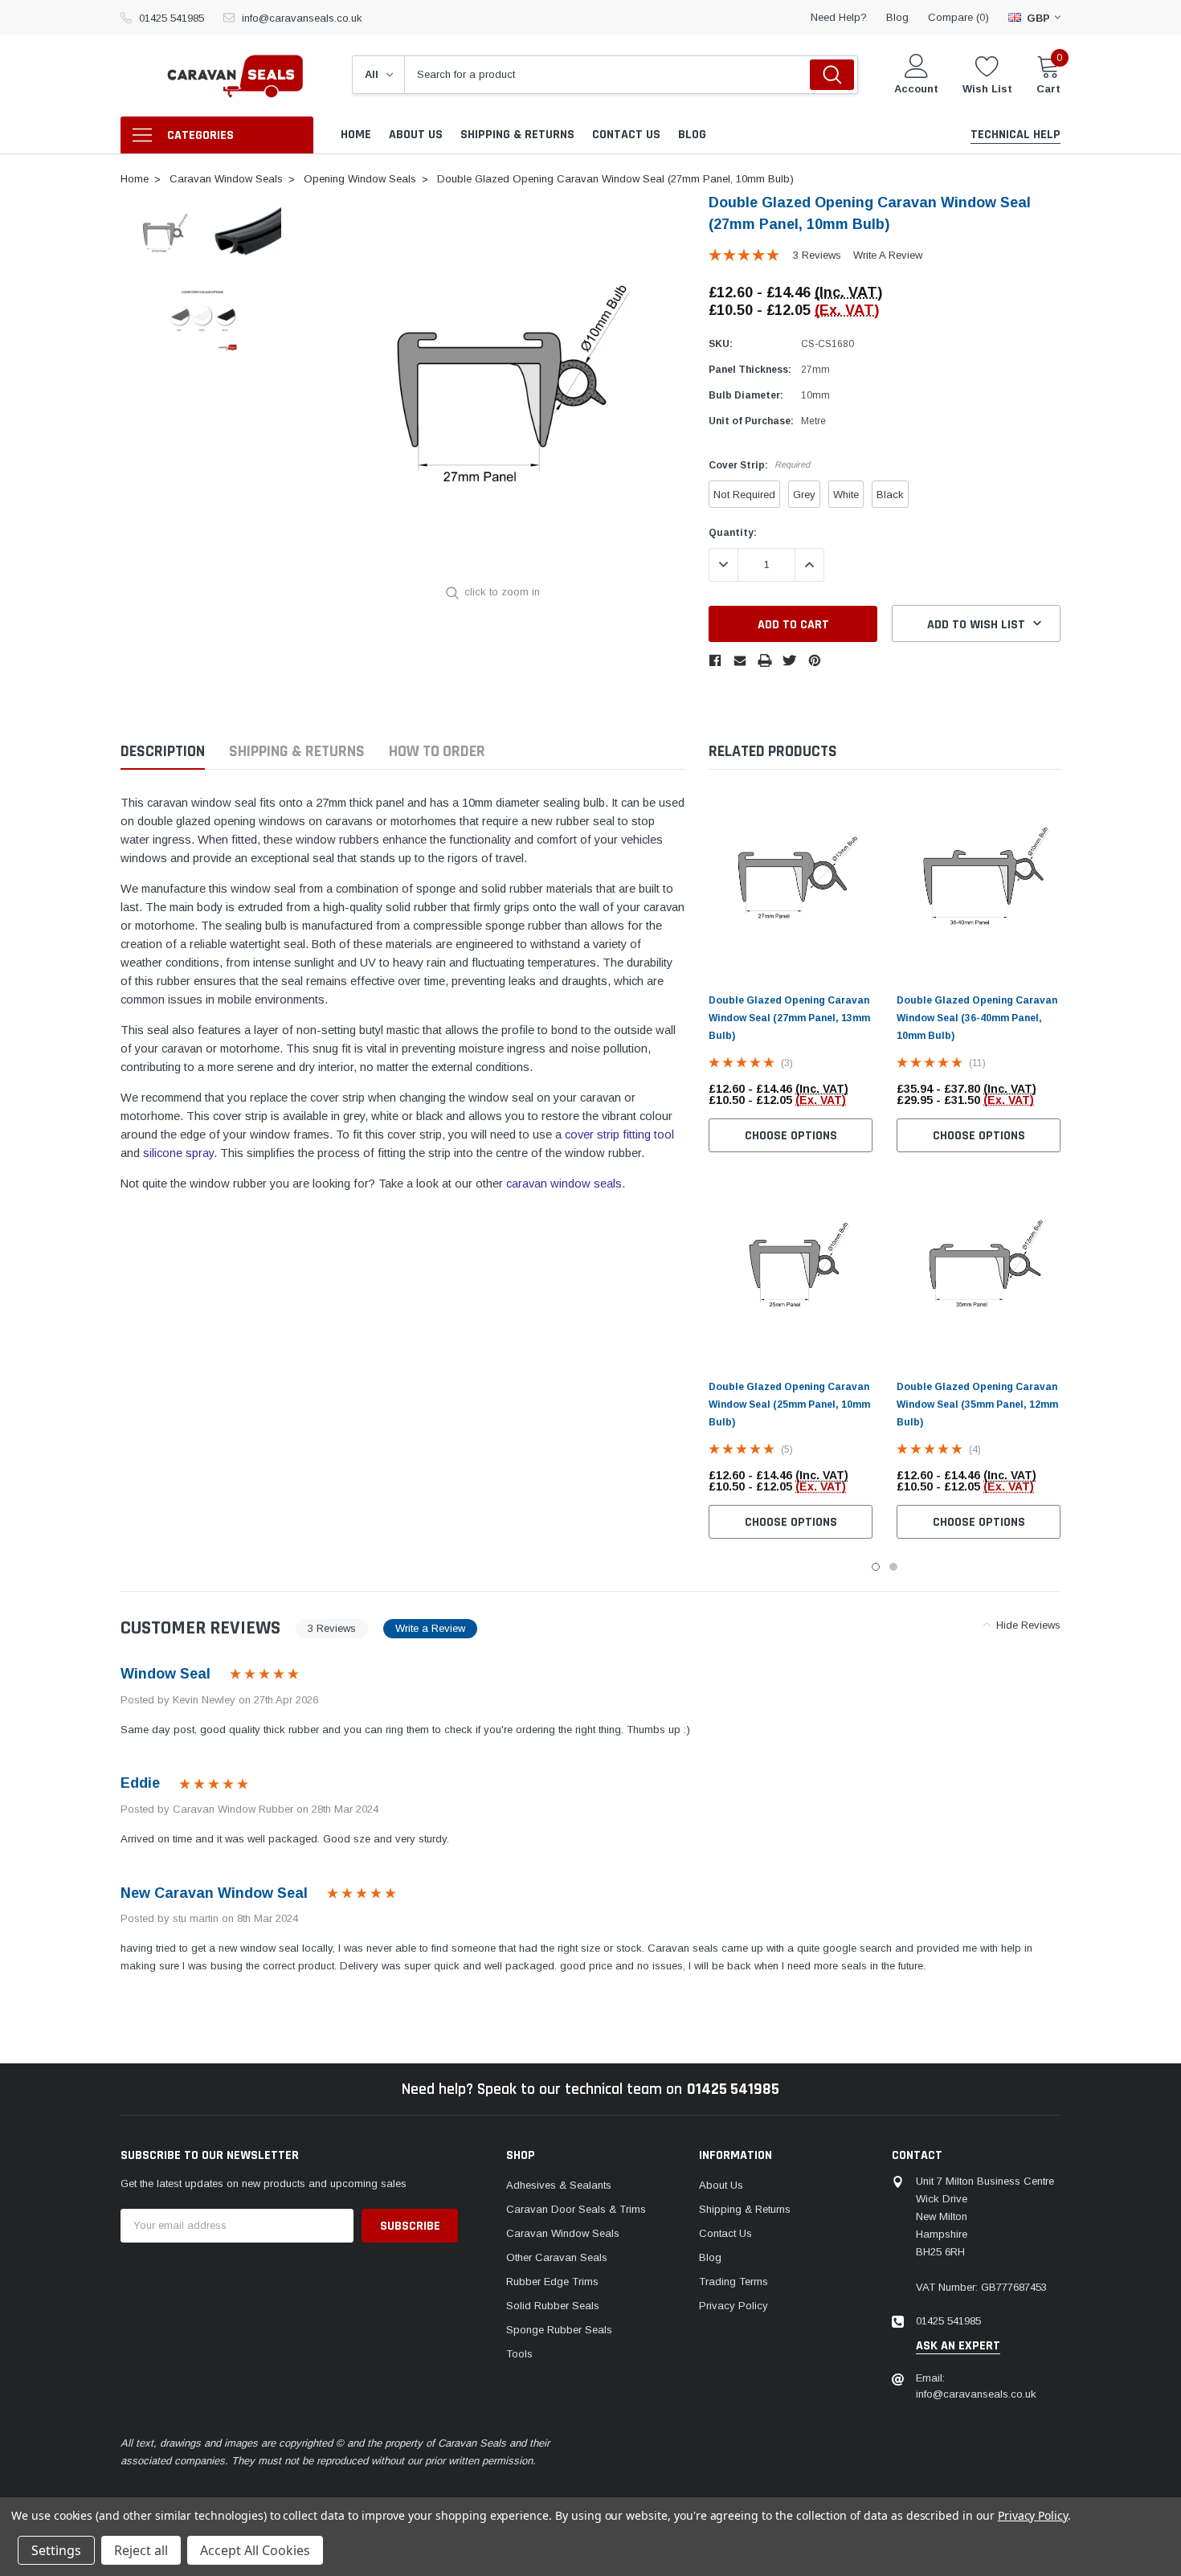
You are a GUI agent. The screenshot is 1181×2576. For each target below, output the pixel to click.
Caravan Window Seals (563, 2233)
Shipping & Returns (297, 752)
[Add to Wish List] (864, 1094)
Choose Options (791, 1136)
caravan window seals (564, 1184)
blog (897, 17)
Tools (519, 2354)
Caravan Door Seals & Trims (576, 2209)
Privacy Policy (734, 2306)
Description (163, 752)
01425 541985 (172, 18)
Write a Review (888, 255)
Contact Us (725, 2233)
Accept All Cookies (255, 2550)
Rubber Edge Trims (552, 2282)
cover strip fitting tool (619, 1135)
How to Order (437, 752)
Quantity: (733, 533)
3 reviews (817, 255)
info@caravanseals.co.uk (302, 18)
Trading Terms (734, 2282)
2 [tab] (893, 1567)
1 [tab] (876, 1567)
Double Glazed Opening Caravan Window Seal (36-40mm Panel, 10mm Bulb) (977, 1018)
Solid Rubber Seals (553, 2306)
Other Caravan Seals (557, 2257)
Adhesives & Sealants (559, 2185)
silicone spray (178, 1153)
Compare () (958, 17)
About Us (721, 2185)
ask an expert (958, 2346)
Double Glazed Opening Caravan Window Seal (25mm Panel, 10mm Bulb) (789, 1405)
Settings (56, 2550)
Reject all (141, 2550)
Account (916, 89)
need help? (839, 17)
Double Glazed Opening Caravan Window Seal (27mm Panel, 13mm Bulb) (789, 1018)
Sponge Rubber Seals (559, 2330)
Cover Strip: (759, 465)
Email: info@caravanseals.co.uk (976, 2386)
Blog (710, 2257)
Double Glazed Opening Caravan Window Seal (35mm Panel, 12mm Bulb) (977, 1405)
